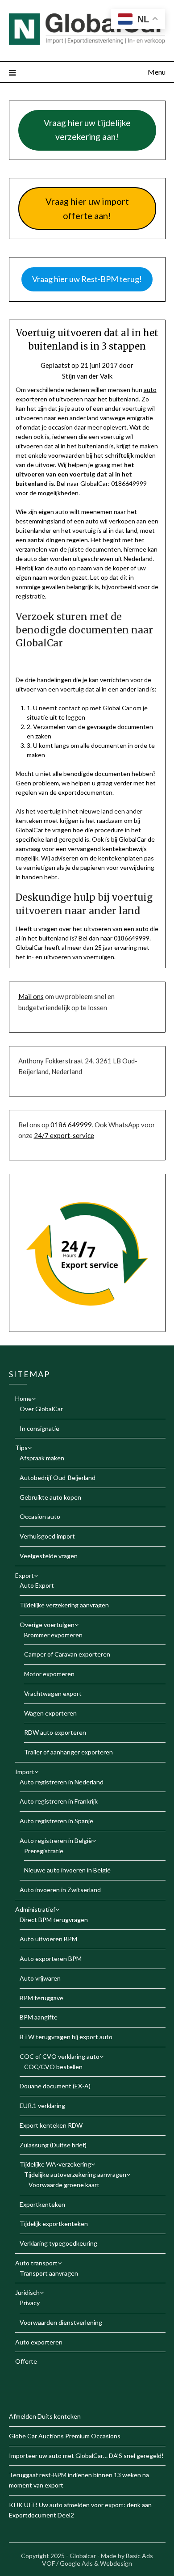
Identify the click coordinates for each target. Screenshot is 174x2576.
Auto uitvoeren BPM (48, 1939)
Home (23, 1398)
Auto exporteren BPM (51, 1958)
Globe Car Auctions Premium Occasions (65, 2436)
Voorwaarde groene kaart (64, 2185)
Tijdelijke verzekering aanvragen (64, 1605)
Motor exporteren (49, 1674)
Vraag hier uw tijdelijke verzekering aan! (87, 130)
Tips (21, 1448)
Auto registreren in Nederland (62, 1782)
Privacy (30, 2303)
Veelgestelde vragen (49, 1556)
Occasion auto (40, 1516)
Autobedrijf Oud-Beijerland (58, 1478)
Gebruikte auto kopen (50, 1497)
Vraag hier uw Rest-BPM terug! (87, 279)
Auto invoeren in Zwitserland (60, 1890)
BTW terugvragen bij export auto (66, 2037)
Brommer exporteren (53, 1635)
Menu (157, 72)
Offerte (26, 2361)
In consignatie (39, 1428)
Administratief (35, 1909)
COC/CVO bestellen (53, 2067)
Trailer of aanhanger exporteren (68, 1752)
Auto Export (37, 1585)
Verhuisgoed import (47, 1536)
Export (25, 1575)
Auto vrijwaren (40, 1978)
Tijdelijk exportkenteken (54, 2224)
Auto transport (36, 2263)
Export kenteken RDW (51, 2125)
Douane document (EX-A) (55, 2086)
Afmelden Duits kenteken (45, 2416)
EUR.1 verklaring (42, 2106)
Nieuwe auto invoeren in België (67, 1870)
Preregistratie (44, 1851)
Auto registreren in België (56, 1840)
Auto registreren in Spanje (56, 1821)
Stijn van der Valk (87, 376)
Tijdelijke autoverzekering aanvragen (75, 2174)
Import (25, 1772)
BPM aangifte (39, 2017)
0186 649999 (71, 1125)
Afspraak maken (42, 1458)
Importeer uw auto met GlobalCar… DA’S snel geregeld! (86, 2456)
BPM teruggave (41, 1998)
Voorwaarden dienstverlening (61, 2322)
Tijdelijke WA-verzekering (55, 2164)
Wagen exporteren (50, 1713)
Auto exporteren (39, 2342)
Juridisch (27, 2292)
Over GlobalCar (41, 1409)
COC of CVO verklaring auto (60, 2056)
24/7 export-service (64, 1135)
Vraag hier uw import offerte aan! (87, 209)
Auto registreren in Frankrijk (59, 1801)
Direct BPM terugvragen (54, 1920)
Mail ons (31, 996)
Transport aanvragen (49, 2273)
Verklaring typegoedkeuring (58, 2243)
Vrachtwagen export (53, 1693)
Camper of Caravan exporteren (67, 1654)
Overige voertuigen (47, 1625)
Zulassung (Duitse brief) (53, 2145)
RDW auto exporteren (55, 1732)
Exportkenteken (42, 2204)
